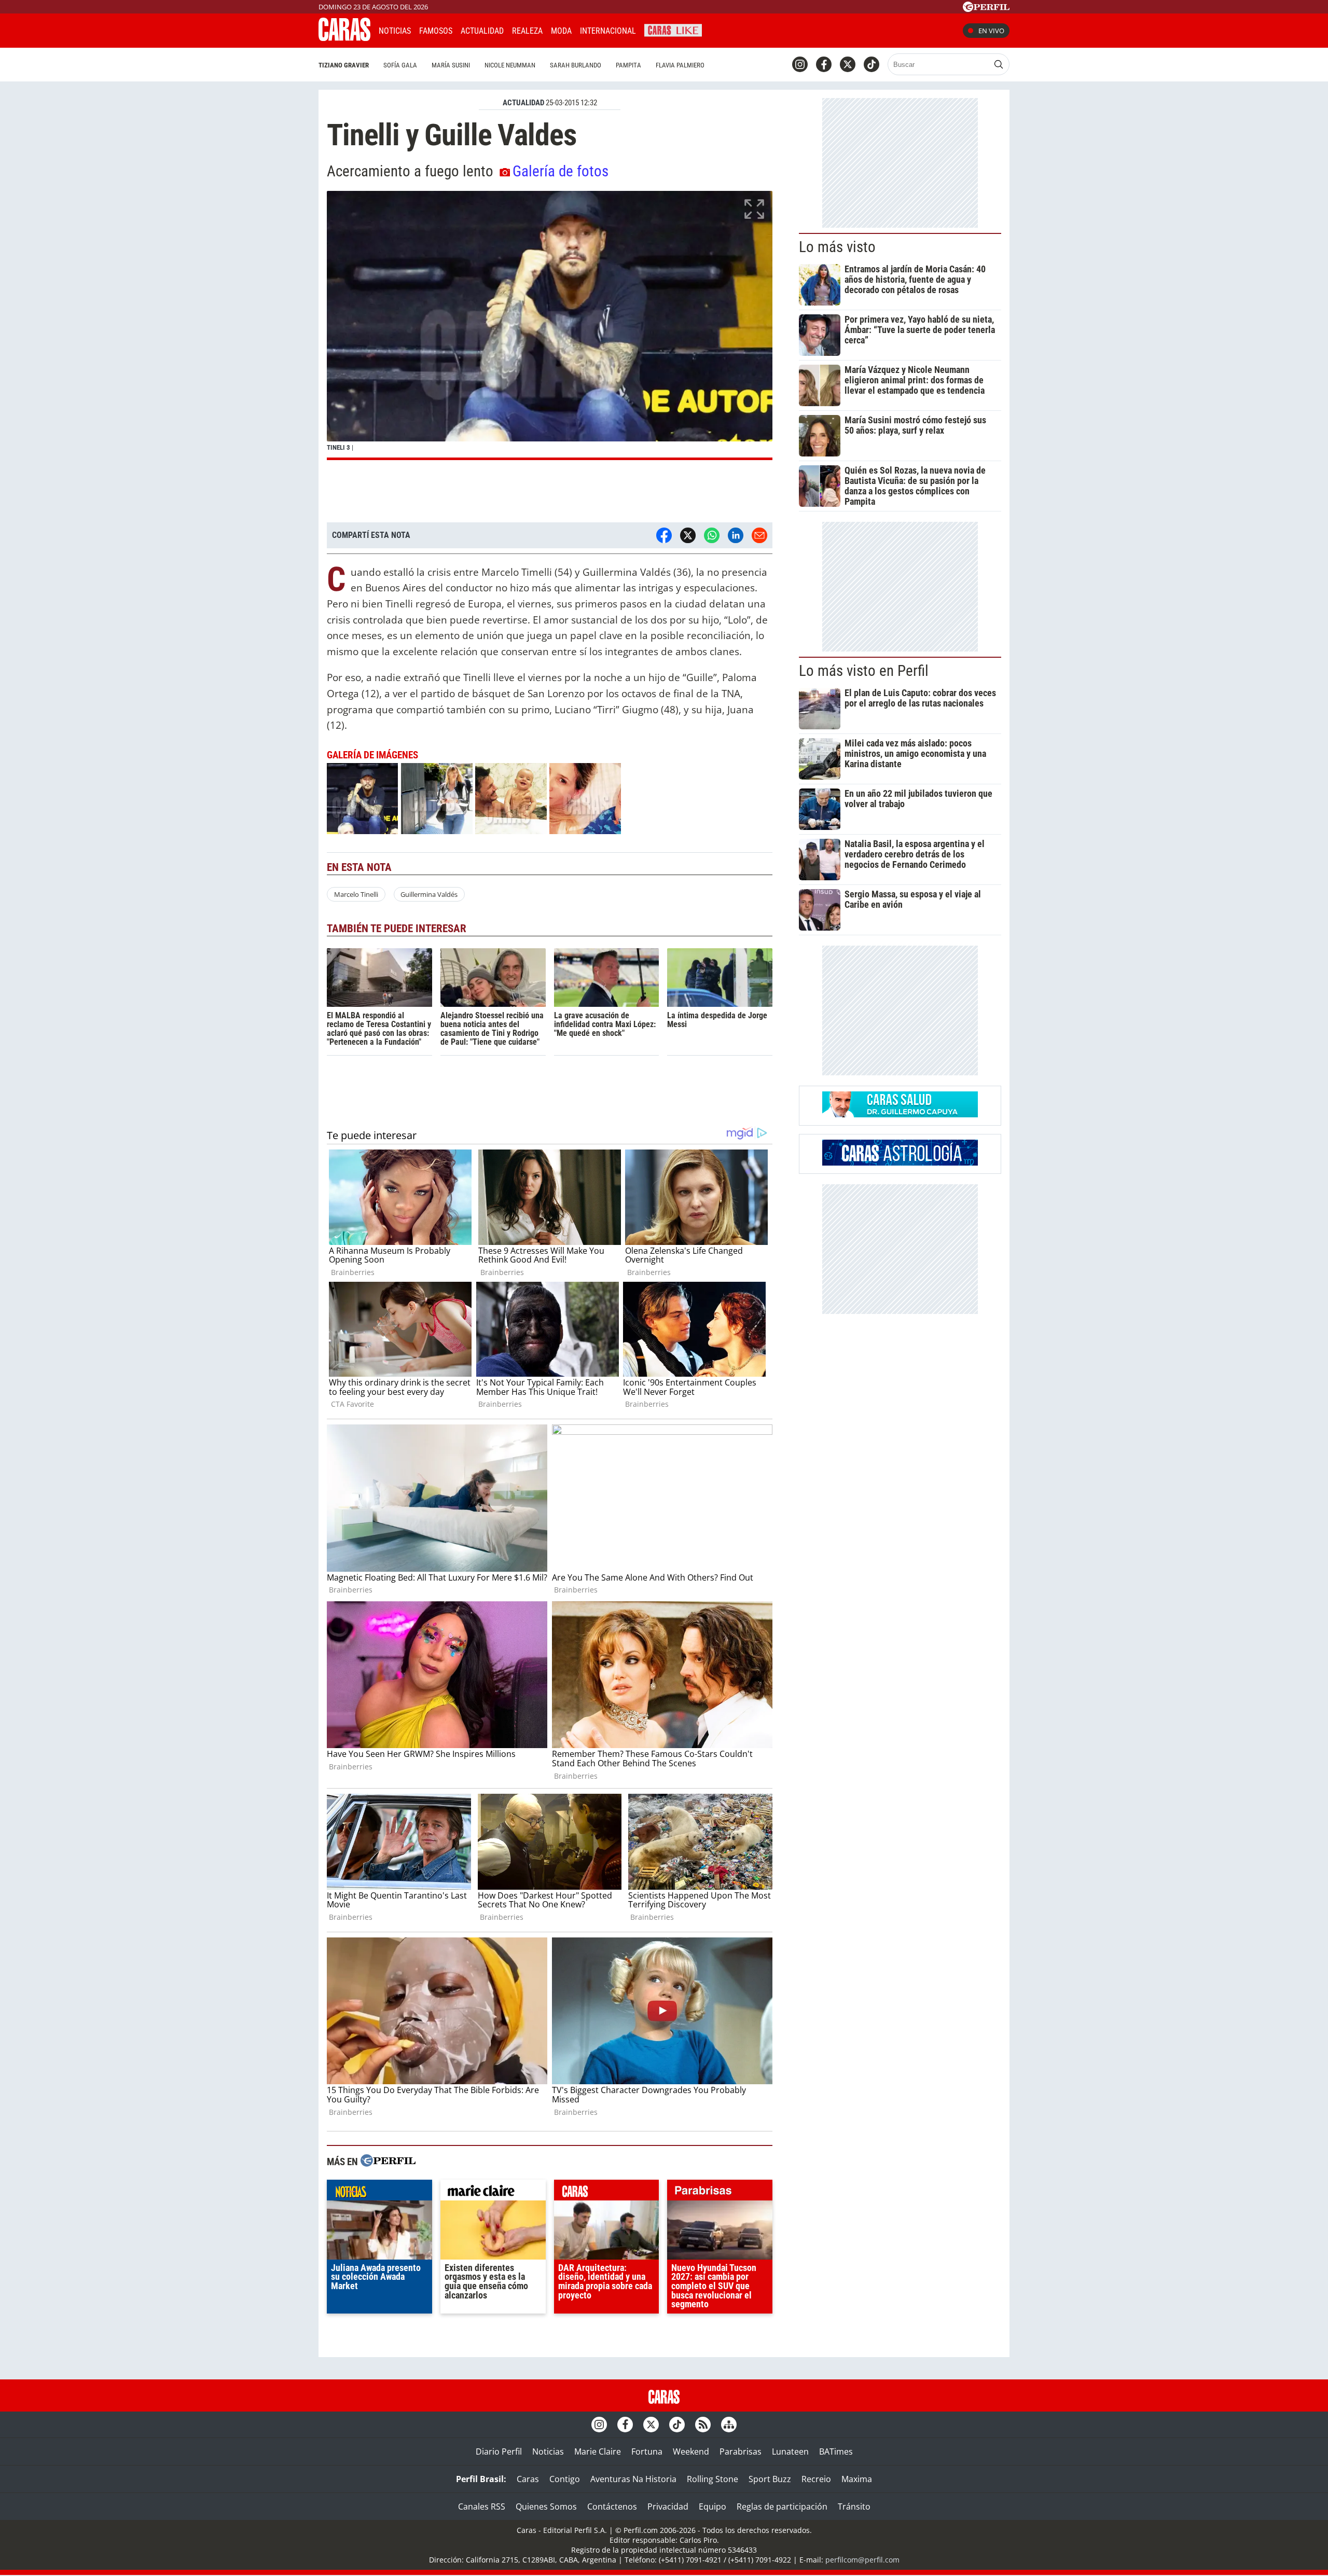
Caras (528, 2479)
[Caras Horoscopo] (900, 1162)
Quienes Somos (546, 2506)
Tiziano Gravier (344, 65)
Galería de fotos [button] (561, 171)
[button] (550, 326)
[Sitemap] (729, 2425)
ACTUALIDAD (523, 103)
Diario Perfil (499, 2452)
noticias (379, 2193)
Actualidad (482, 31)
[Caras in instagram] (800, 64)
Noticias (395, 31)
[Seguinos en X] (848, 64)
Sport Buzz (770, 2479)
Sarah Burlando (576, 65)
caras (607, 2193)
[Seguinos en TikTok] (872, 64)
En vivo (991, 31)
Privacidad (668, 2506)
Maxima (857, 2479)
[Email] (759, 535)
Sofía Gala (400, 65)
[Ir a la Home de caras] (344, 38)
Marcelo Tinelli (356, 894)
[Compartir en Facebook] (664, 535)
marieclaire (493, 2193)
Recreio (816, 2479)
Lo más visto (837, 247)
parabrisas (720, 2193)
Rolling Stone (713, 2479)
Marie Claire (598, 2452)
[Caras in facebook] (824, 64)
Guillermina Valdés (429, 894)
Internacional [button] (608, 31)
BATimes (836, 2452)
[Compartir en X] (688, 535)
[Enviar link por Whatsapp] (712, 535)
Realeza (527, 31)
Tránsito (854, 2506)
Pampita (628, 65)
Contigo (565, 2479)
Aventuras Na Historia (633, 2479)
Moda (561, 31)
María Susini (451, 65)
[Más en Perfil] (388, 2162)
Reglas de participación (782, 2506)
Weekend (691, 2452)
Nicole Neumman (510, 65)
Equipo (713, 2506)
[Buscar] (999, 64)
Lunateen (790, 2452)
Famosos (436, 31)
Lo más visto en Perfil (864, 671)
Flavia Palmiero (680, 65)
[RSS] (703, 2425)
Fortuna (647, 2452)
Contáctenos (612, 2506)
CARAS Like (673, 29)
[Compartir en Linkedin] (736, 535)
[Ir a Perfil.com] (986, 9)
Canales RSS (482, 2506)
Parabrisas (741, 2452)
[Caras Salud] (900, 1114)
